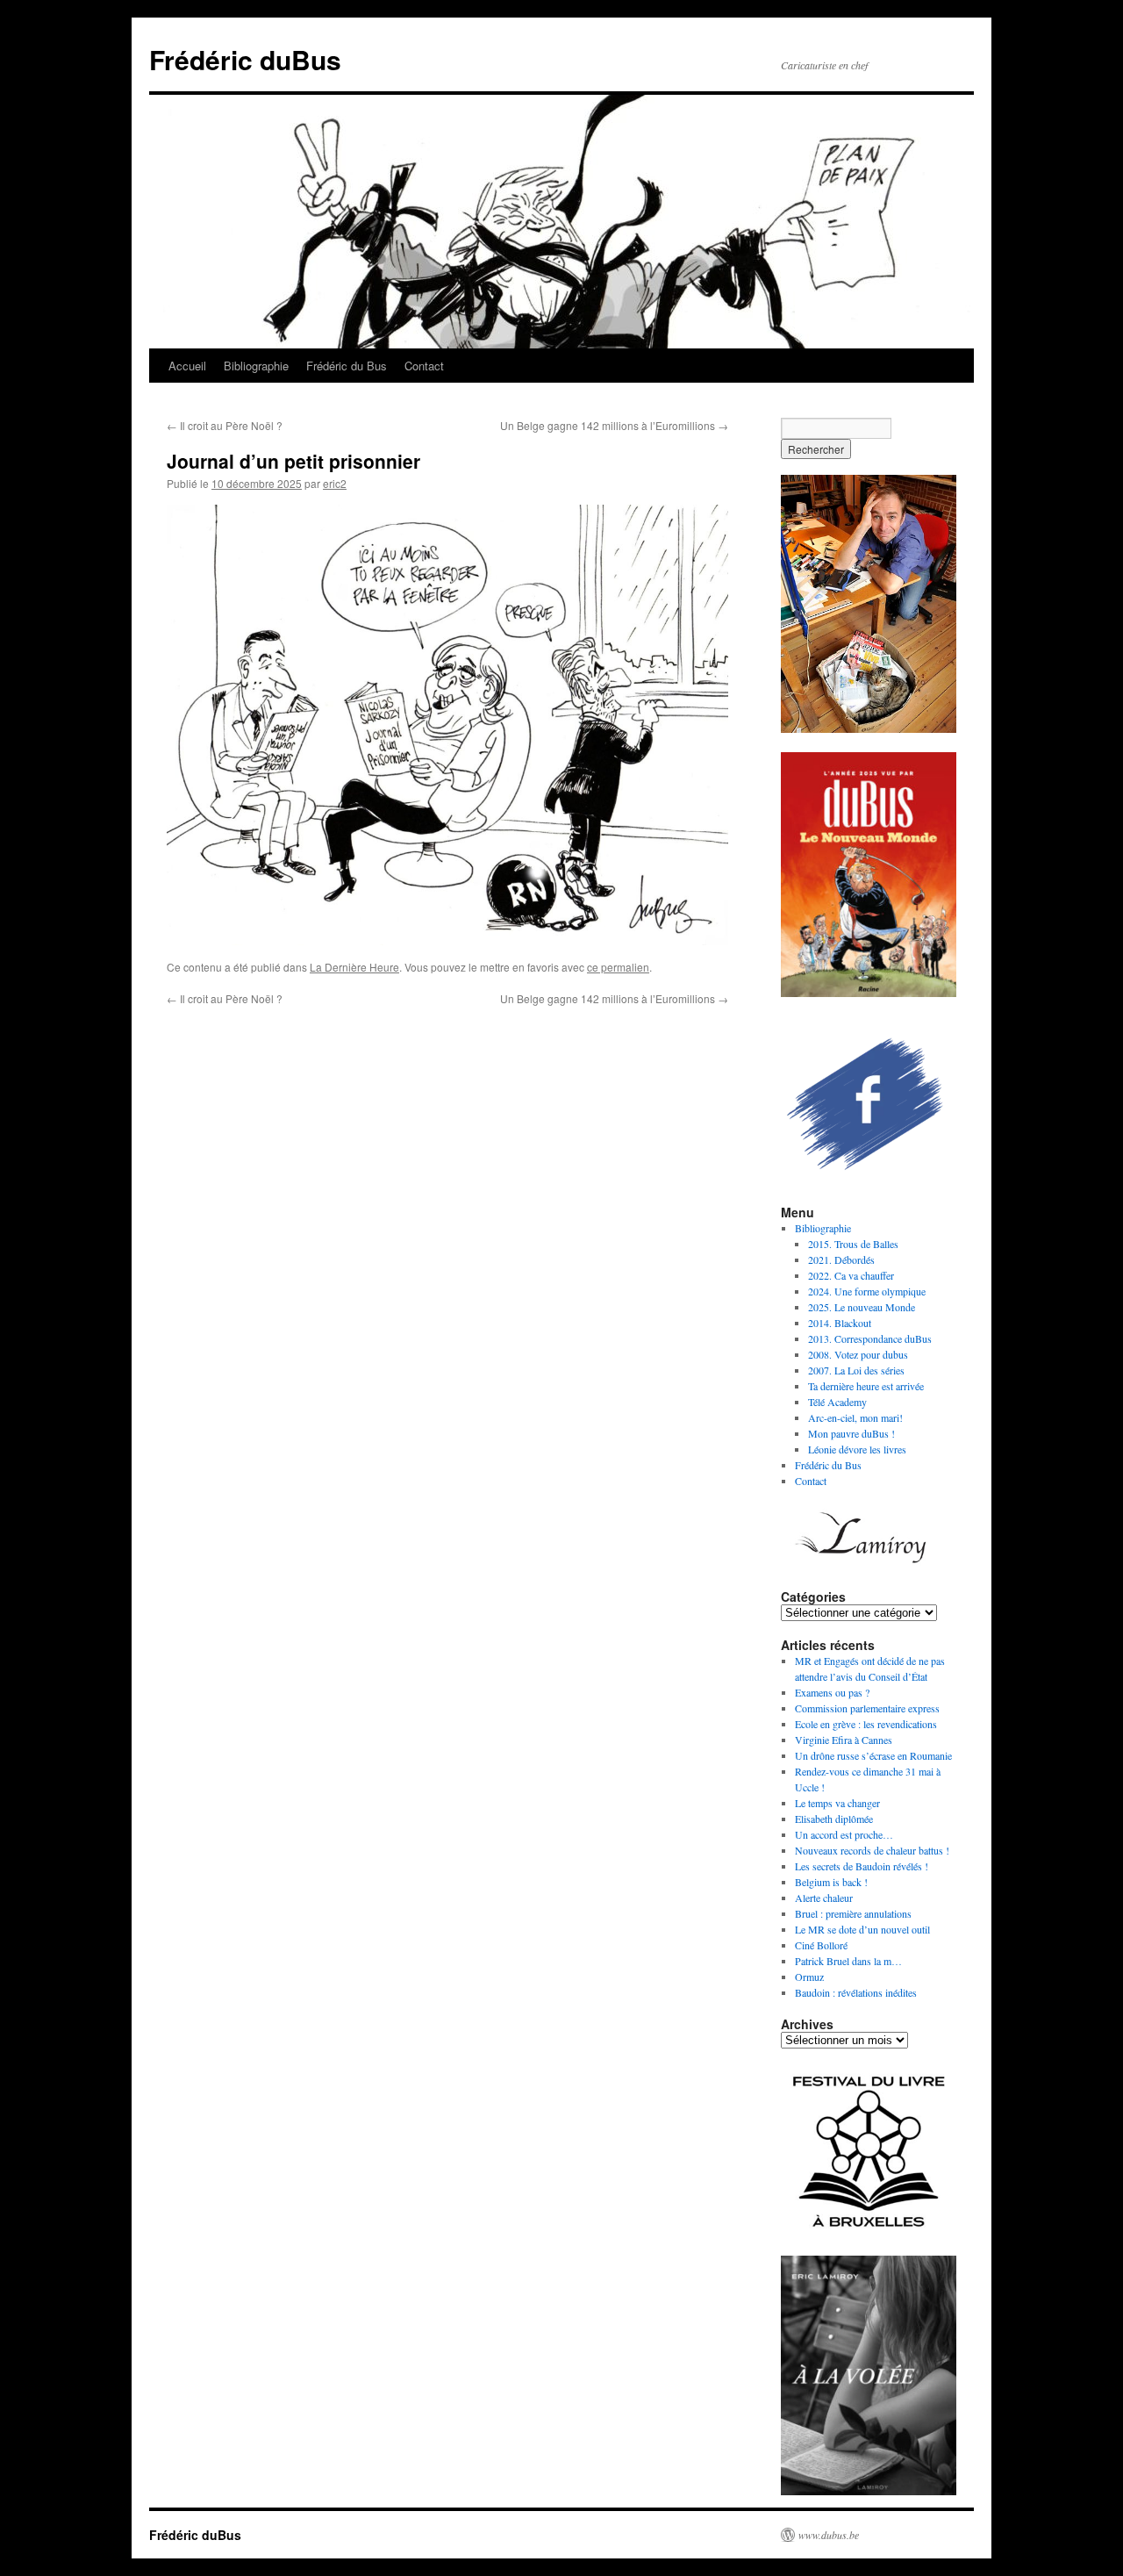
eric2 (335, 483)
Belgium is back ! (831, 1882)
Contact (424, 366)
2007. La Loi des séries (856, 1370)
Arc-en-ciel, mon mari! (855, 1417)
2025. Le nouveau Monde (862, 1307)
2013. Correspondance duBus (870, 1338)
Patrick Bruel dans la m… (848, 1961)
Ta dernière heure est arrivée (866, 1386)
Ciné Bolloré (821, 1945)
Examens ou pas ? (832, 1692)
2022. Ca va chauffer (851, 1275)
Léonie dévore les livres (857, 1449)
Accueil (187, 366)
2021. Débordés (841, 1259)
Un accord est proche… (844, 1834)
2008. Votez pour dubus (858, 1354)
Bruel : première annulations (853, 1913)
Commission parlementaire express (867, 1708)
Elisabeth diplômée (834, 1819)
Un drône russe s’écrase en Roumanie (873, 1755)
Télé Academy (837, 1402)
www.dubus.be (829, 2535)
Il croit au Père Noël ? (225, 425)
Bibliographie (256, 366)
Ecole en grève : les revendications (866, 1724)
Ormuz (809, 1977)
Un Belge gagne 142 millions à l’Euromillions (614, 425)
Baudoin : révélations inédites (856, 1992)
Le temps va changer (837, 1803)
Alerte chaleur (824, 1898)
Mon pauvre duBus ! (851, 1433)
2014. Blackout (840, 1323)
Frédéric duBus (245, 59)
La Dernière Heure (354, 967)
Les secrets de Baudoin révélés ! (862, 1866)
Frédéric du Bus (347, 366)
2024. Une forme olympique (867, 1291)
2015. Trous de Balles (853, 1244)
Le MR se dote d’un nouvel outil (862, 1929)
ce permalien (618, 967)
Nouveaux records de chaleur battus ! (872, 1850)
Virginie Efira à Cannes (844, 1740)
